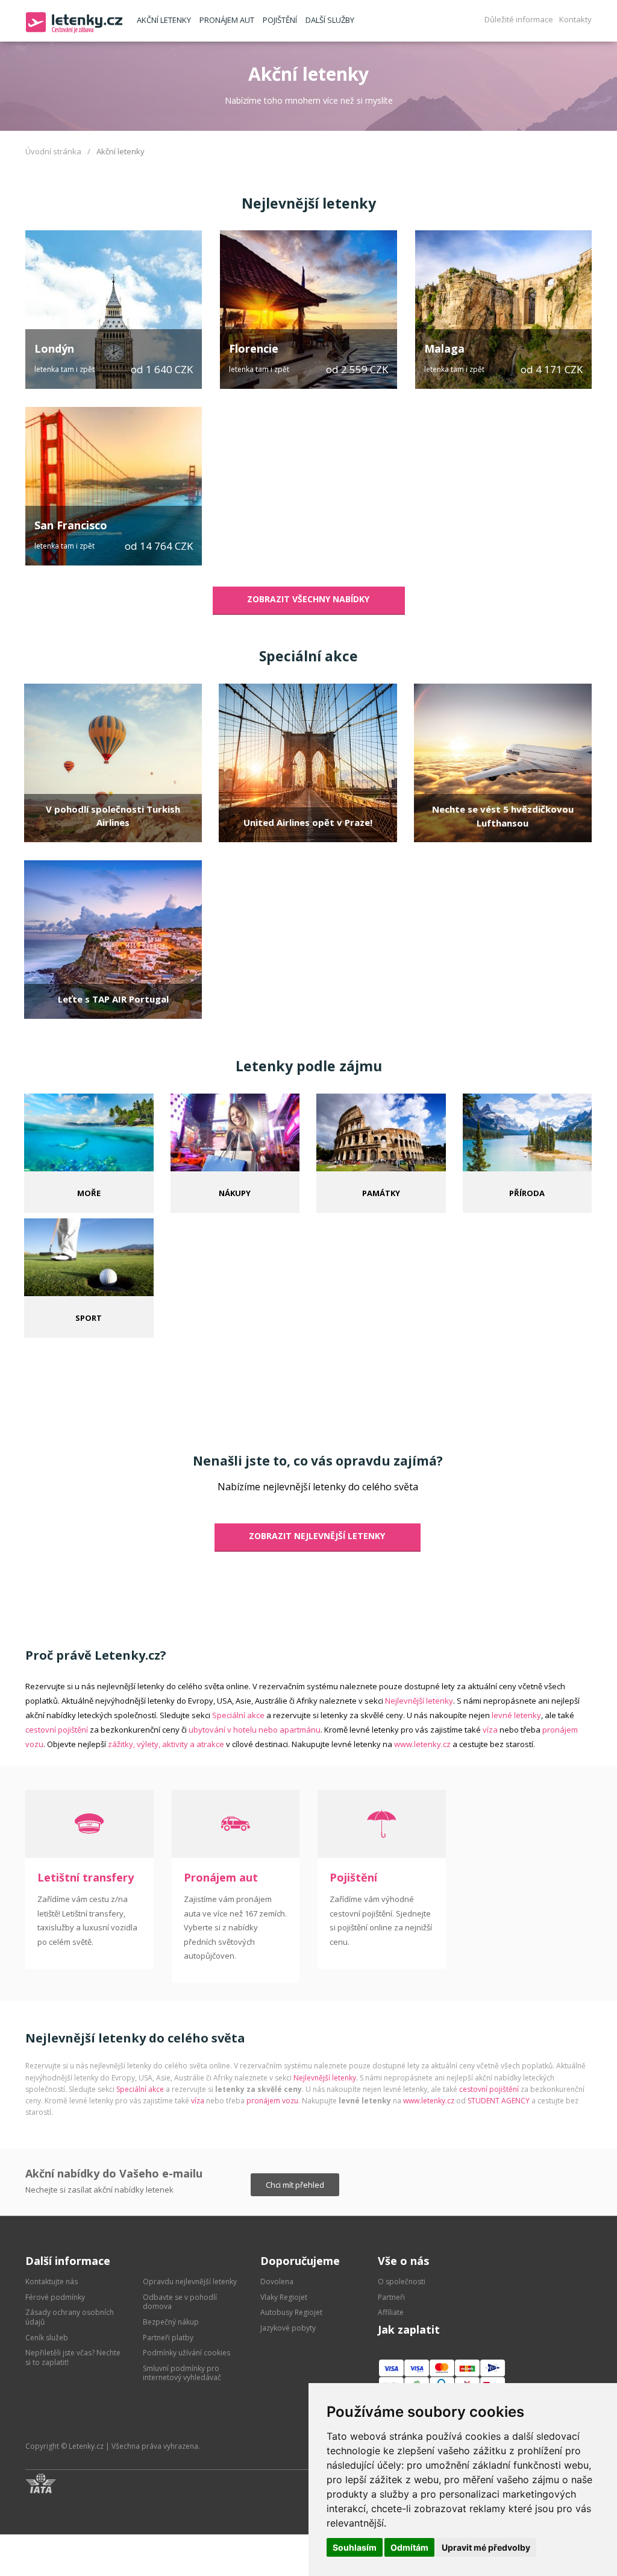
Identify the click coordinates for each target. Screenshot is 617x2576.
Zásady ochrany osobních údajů (70, 2317)
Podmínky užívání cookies (186, 2353)
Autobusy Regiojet (291, 2312)
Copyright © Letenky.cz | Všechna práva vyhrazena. (113, 2446)
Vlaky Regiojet (284, 2297)
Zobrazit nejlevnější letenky (317, 1536)
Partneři (391, 2297)
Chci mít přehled (295, 2185)
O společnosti (402, 2282)
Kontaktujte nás (52, 2282)
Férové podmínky (55, 2297)
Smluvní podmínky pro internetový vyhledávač (182, 2373)
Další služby (330, 20)
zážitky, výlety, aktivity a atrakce (166, 1744)
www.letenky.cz (422, 1744)
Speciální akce (308, 656)
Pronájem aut (227, 20)
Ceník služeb (47, 2338)
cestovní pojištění (57, 1730)
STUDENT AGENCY (499, 2101)
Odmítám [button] (409, 2547)
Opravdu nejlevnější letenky (190, 2282)
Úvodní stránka (53, 151)
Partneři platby (168, 2338)
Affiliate (391, 2312)
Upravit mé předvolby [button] (486, 2547)
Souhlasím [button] (355, 2547)
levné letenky (516, 1715)
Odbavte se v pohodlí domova (180, 2302)
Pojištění (280, 20)
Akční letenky (164, 20)
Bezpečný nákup (171, 2322)
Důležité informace (519, 19)
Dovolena (277, 2282)
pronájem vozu (272, 2101)
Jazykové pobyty (288, 2328)
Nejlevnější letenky (309, 203)
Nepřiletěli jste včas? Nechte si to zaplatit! (73, 2357)
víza (490, 1730)
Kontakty (575, 19)
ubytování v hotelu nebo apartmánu (255, 1730)
